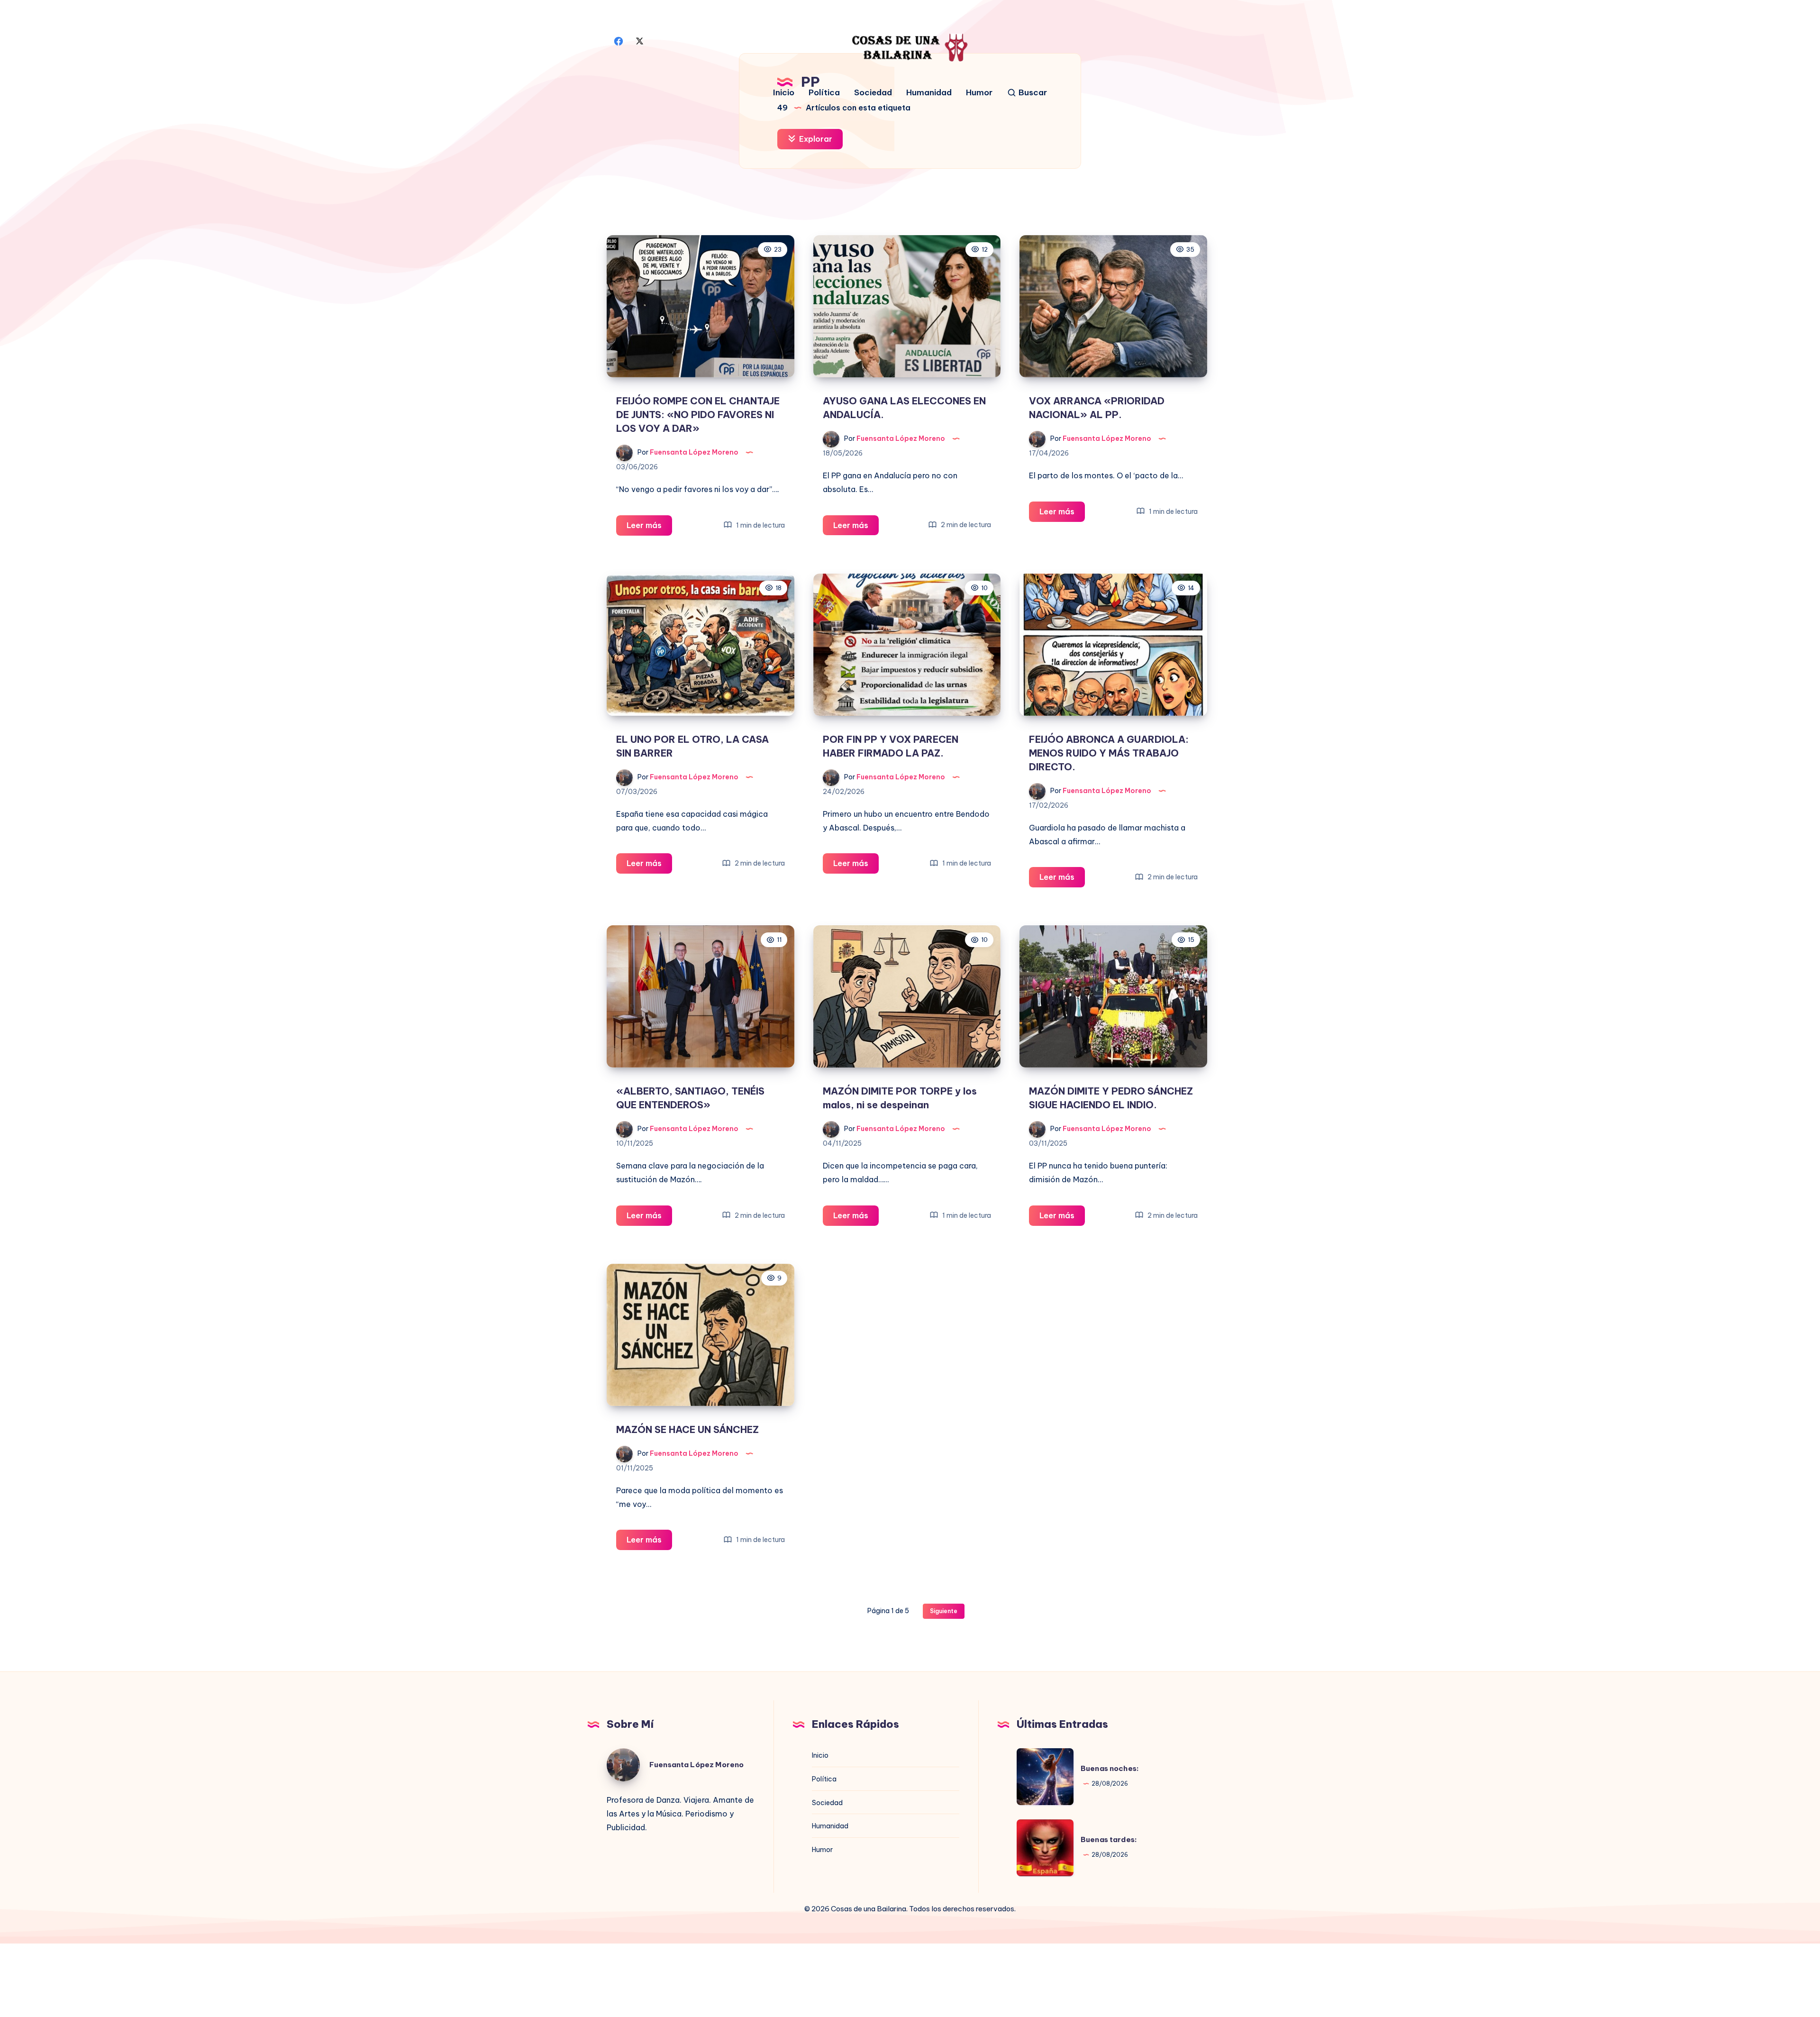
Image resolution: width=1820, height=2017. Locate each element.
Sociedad (873, 93)
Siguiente (944, 1611)
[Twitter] (639, 40)
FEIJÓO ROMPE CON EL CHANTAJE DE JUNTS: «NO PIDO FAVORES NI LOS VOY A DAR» (698, 415)
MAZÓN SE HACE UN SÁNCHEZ (687, 1429)
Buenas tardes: (1109, 1839)
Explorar (815, 139)
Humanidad (929, 93)
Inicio (784, 93)
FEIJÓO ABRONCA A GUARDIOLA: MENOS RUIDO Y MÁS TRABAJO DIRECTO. (1109, 753)
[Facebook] (619, 40)
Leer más (649, 528)
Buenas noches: (1110, 1768)
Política (824, 93)
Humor (979, 93)
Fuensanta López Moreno (696, 1765)
